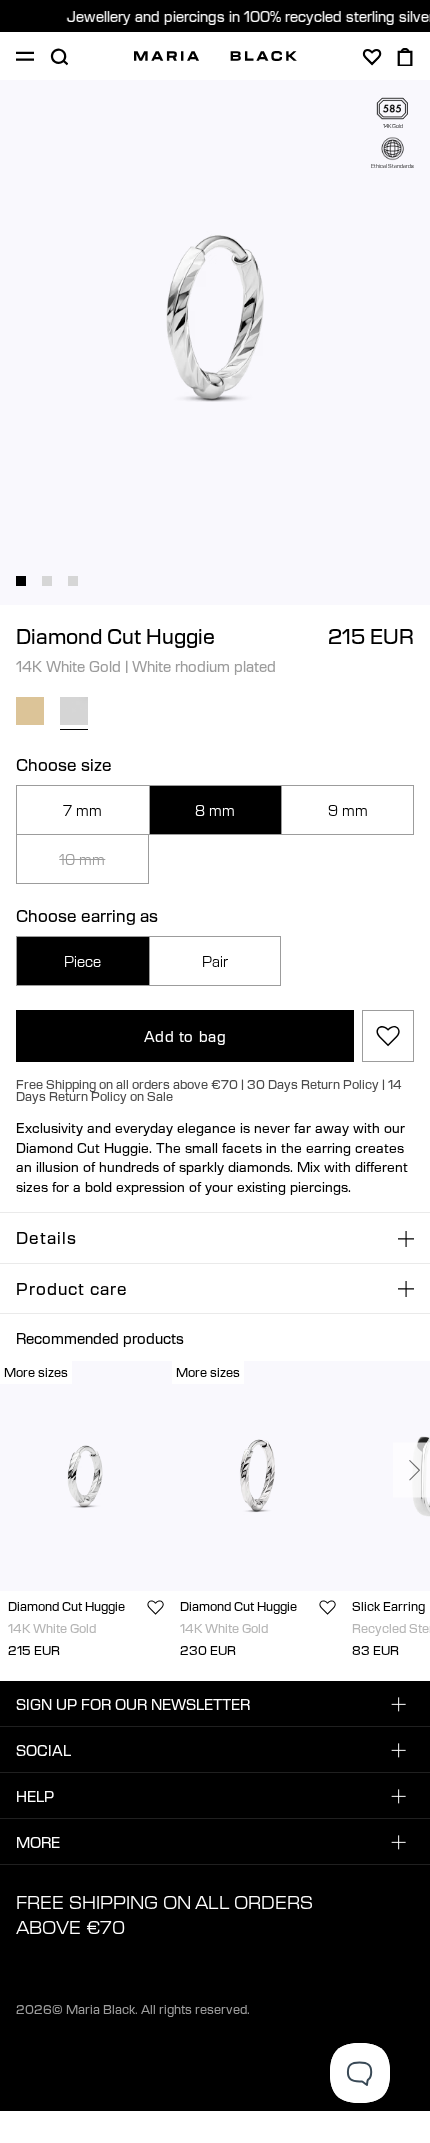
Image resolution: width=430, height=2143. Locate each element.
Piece (82, 961)
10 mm (82, 859)
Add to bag (185, 1036)
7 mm (82, 810)
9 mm (348, 810)
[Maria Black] (215, 56)
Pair (215, 961)
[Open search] (59, 57)
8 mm (215, 810)
